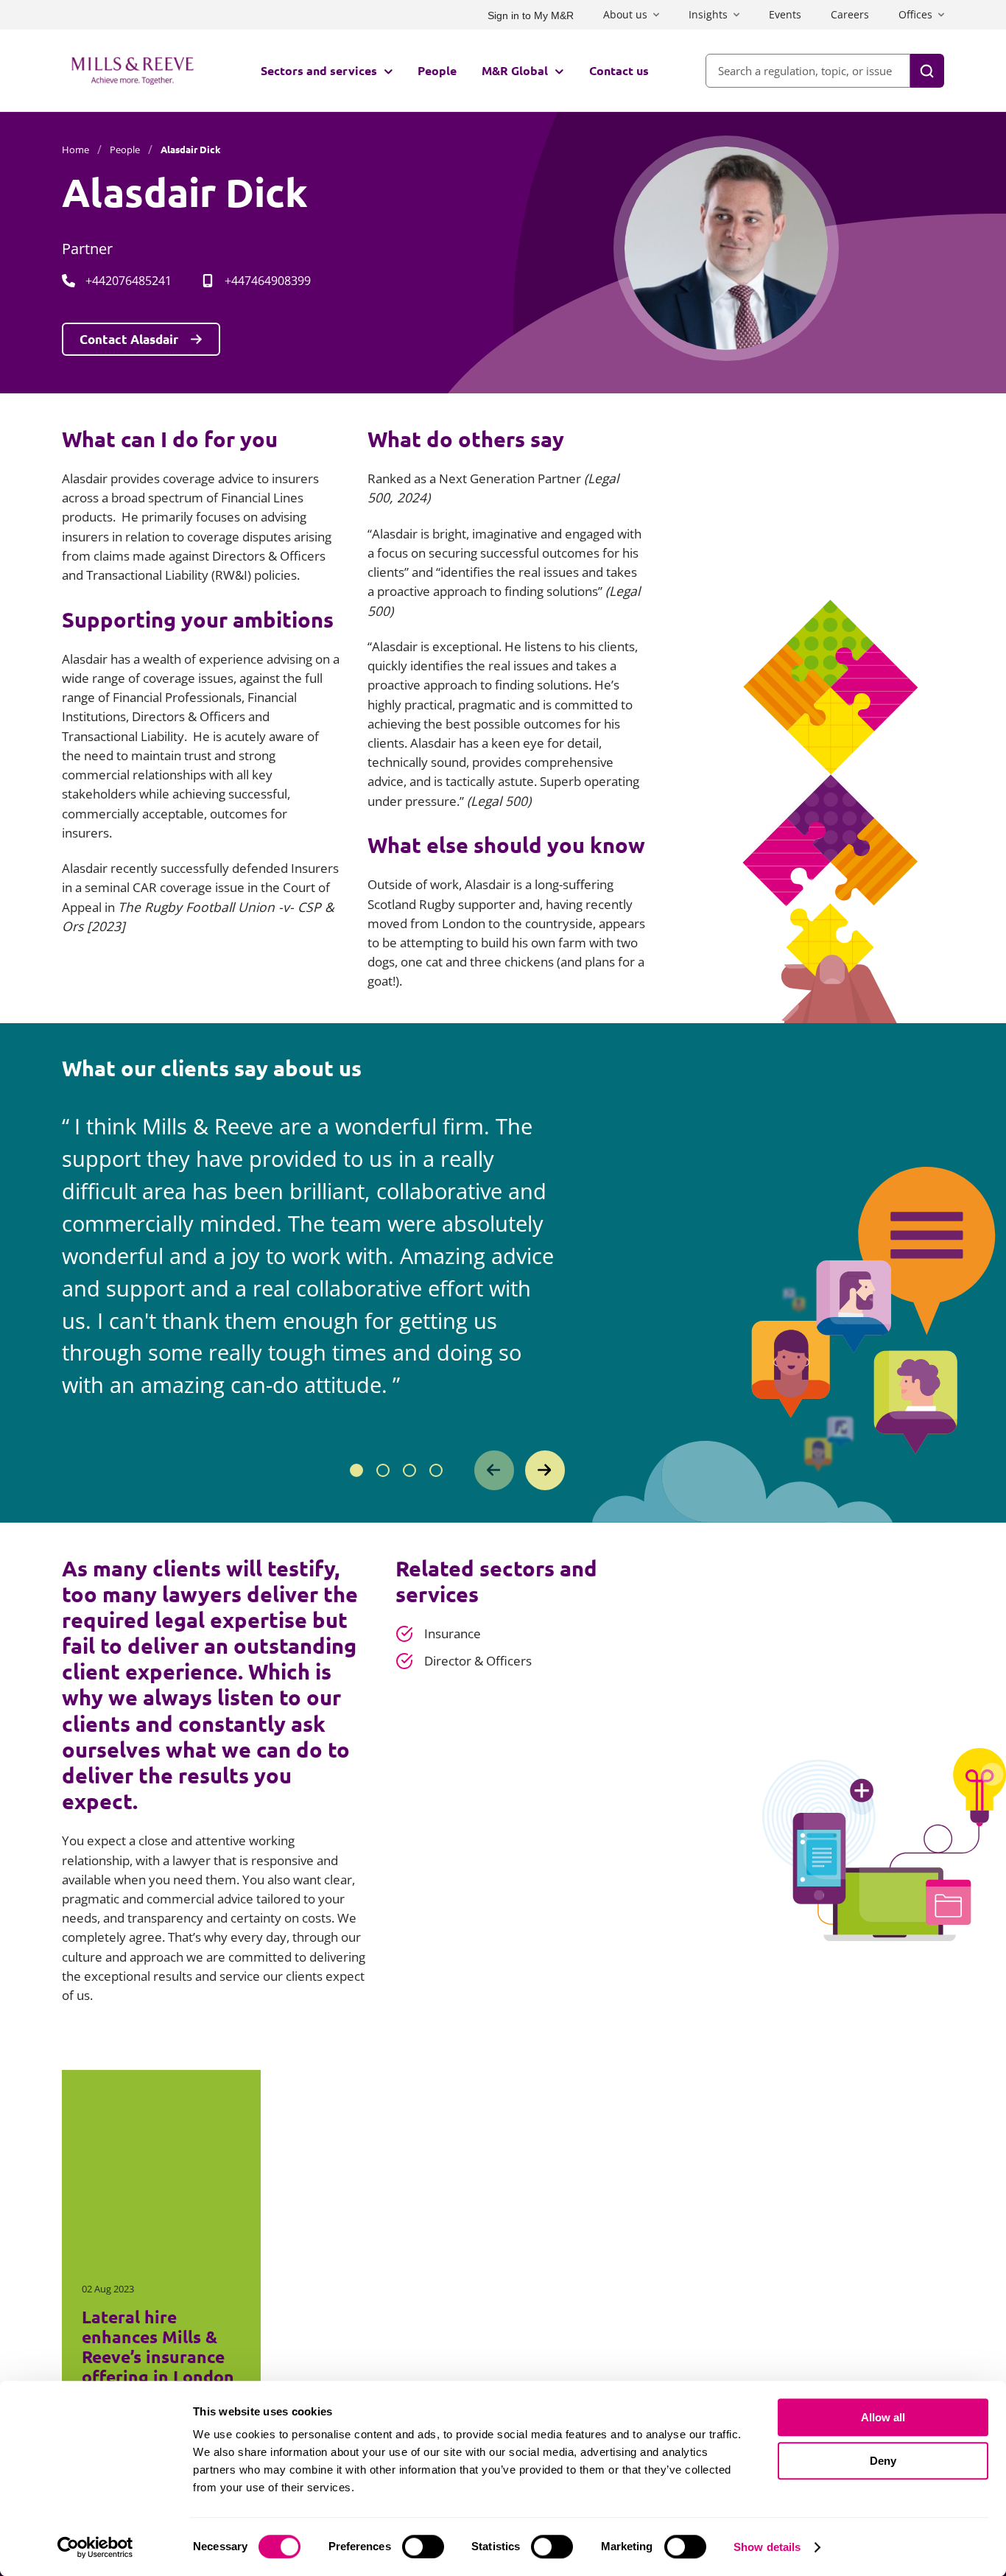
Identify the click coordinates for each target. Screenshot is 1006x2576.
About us (625, 14)
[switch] (423, 2547)
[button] (356, 1470)
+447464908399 (268, 281)
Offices (915, 14)
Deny (883, 2461)
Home (75, 150)
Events (785, 14)
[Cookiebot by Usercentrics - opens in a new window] (95, 2547)
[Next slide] (545, 1470)
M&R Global (515, 70)
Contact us (619, 70)
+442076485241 (129, 281)
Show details (767, 2547)
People (437, 70)
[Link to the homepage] (133, 71)
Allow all (883, 2417)
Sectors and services (319, 70)
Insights (708, 14)
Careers (850, 14)
